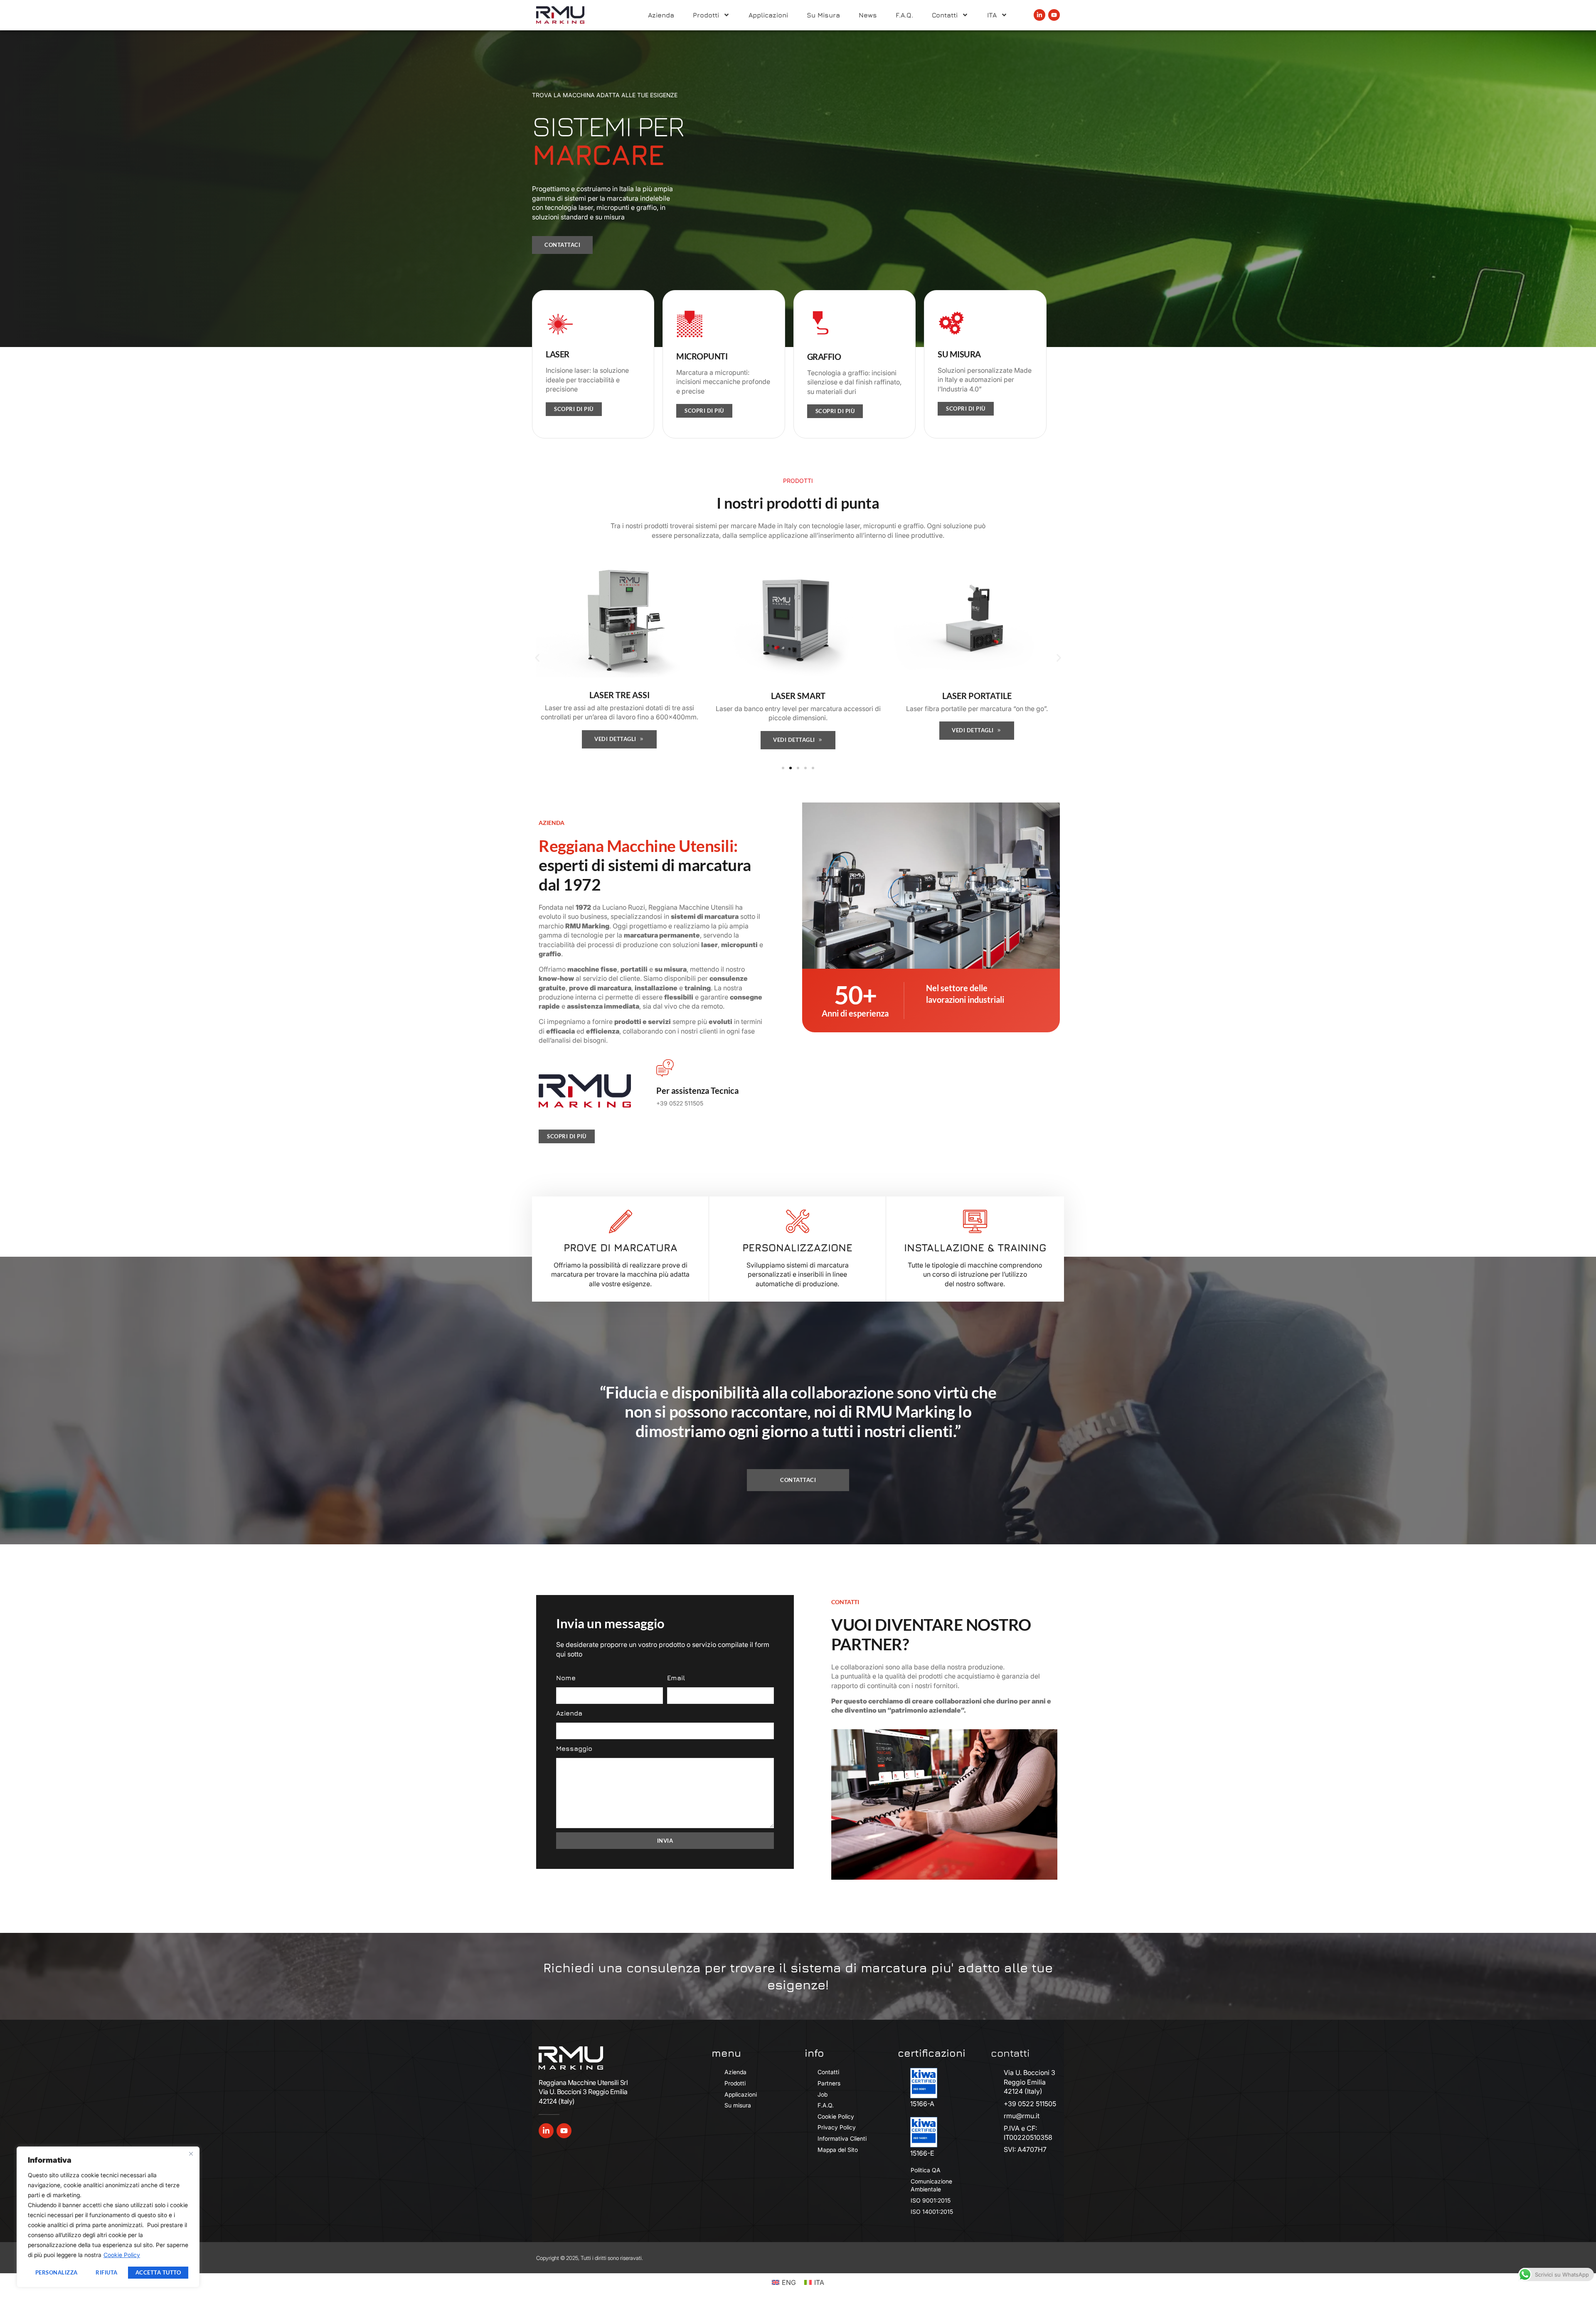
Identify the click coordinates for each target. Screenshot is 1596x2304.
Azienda (661, 15)
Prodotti (706, 15)
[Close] (191, 2154)
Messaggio (574, 1748)
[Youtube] (1054, 15)
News (868, 15)
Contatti (945, 15)
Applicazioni (768, 15)
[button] (537, 658)
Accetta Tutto (158, 2272)
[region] (108, 2217)
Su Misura (823, 15)
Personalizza (57, 2272)
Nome (566, 1678)
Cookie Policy (122, 2255)
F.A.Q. (904, 15)
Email (676, 1678)
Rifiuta (107, 2272)
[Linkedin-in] (1039, 15)
